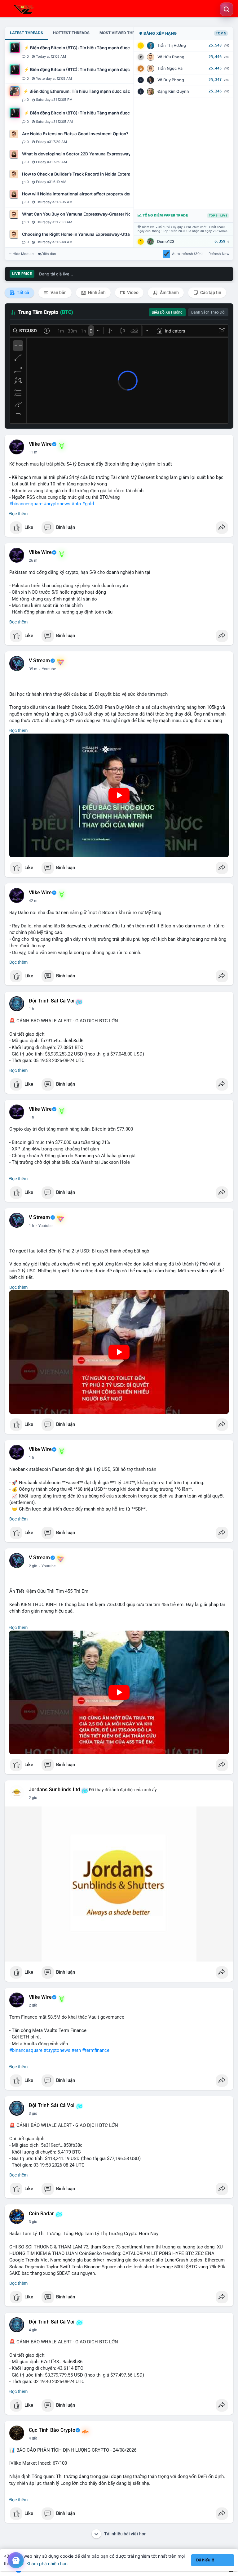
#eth (76, 2050)
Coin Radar (41, 2214)
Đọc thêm (18, 514)
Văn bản (58, 292)
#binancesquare (26, 504)
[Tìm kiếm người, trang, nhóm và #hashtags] (227, 9)
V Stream (40, 661)
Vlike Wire (40, 444)
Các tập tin (210, 292)
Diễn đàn (49, 254)
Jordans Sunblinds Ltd (54, 1790)
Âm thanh (169, 292)
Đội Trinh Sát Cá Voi (52, 1001)
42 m (33, 901)
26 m (33, 560)
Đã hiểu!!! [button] (205, 2560)
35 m (33, 669)
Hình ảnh (96, 292)
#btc (76, 504)
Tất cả (22, 292)
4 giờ (33, 2330)
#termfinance (96, 2050)
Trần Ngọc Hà (170, 68)
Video (132, 292)
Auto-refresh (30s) (187, 254)
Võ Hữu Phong (171, 57)
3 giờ (33, 2114)
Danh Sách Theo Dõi (208, 312)
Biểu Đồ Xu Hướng (167, 312)
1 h (31, 1009)
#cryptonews (57, 504)
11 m (33, 452)
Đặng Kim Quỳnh (173, 91)
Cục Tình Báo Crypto (52, 2430)
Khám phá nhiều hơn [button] (47, 2563)
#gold (88, 504)
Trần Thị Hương (172, 45)
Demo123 (166, 241)
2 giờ (33, 1566)
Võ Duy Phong (171, 80)
